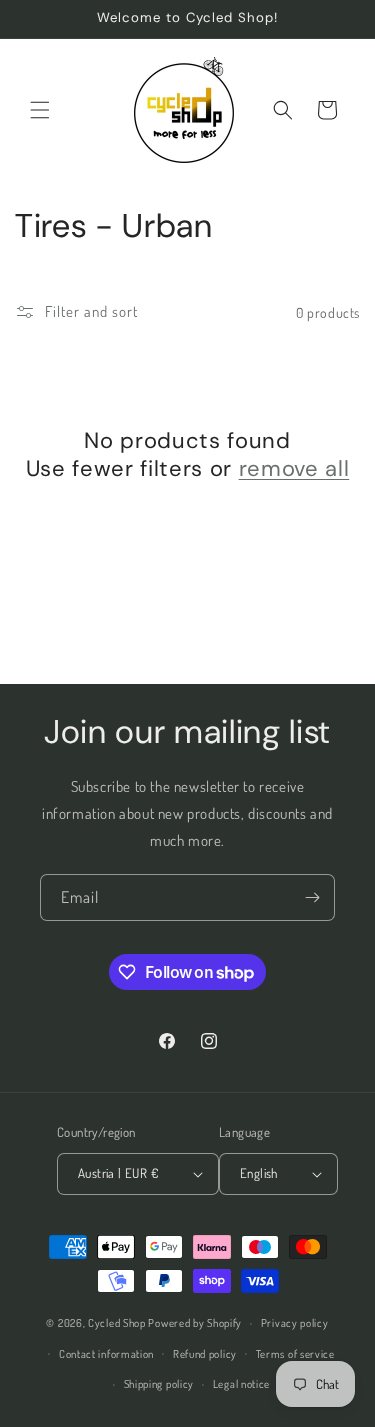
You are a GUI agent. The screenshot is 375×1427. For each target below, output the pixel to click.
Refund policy (205, 1354)
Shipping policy (159, 1384)
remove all (294, 469)
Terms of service (295, 1354)
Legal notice (241, 1384)
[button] (40, 110)
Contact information (106, 1354)
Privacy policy (295, 1323)
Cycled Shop (117, 1323)
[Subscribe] (312, 897)
